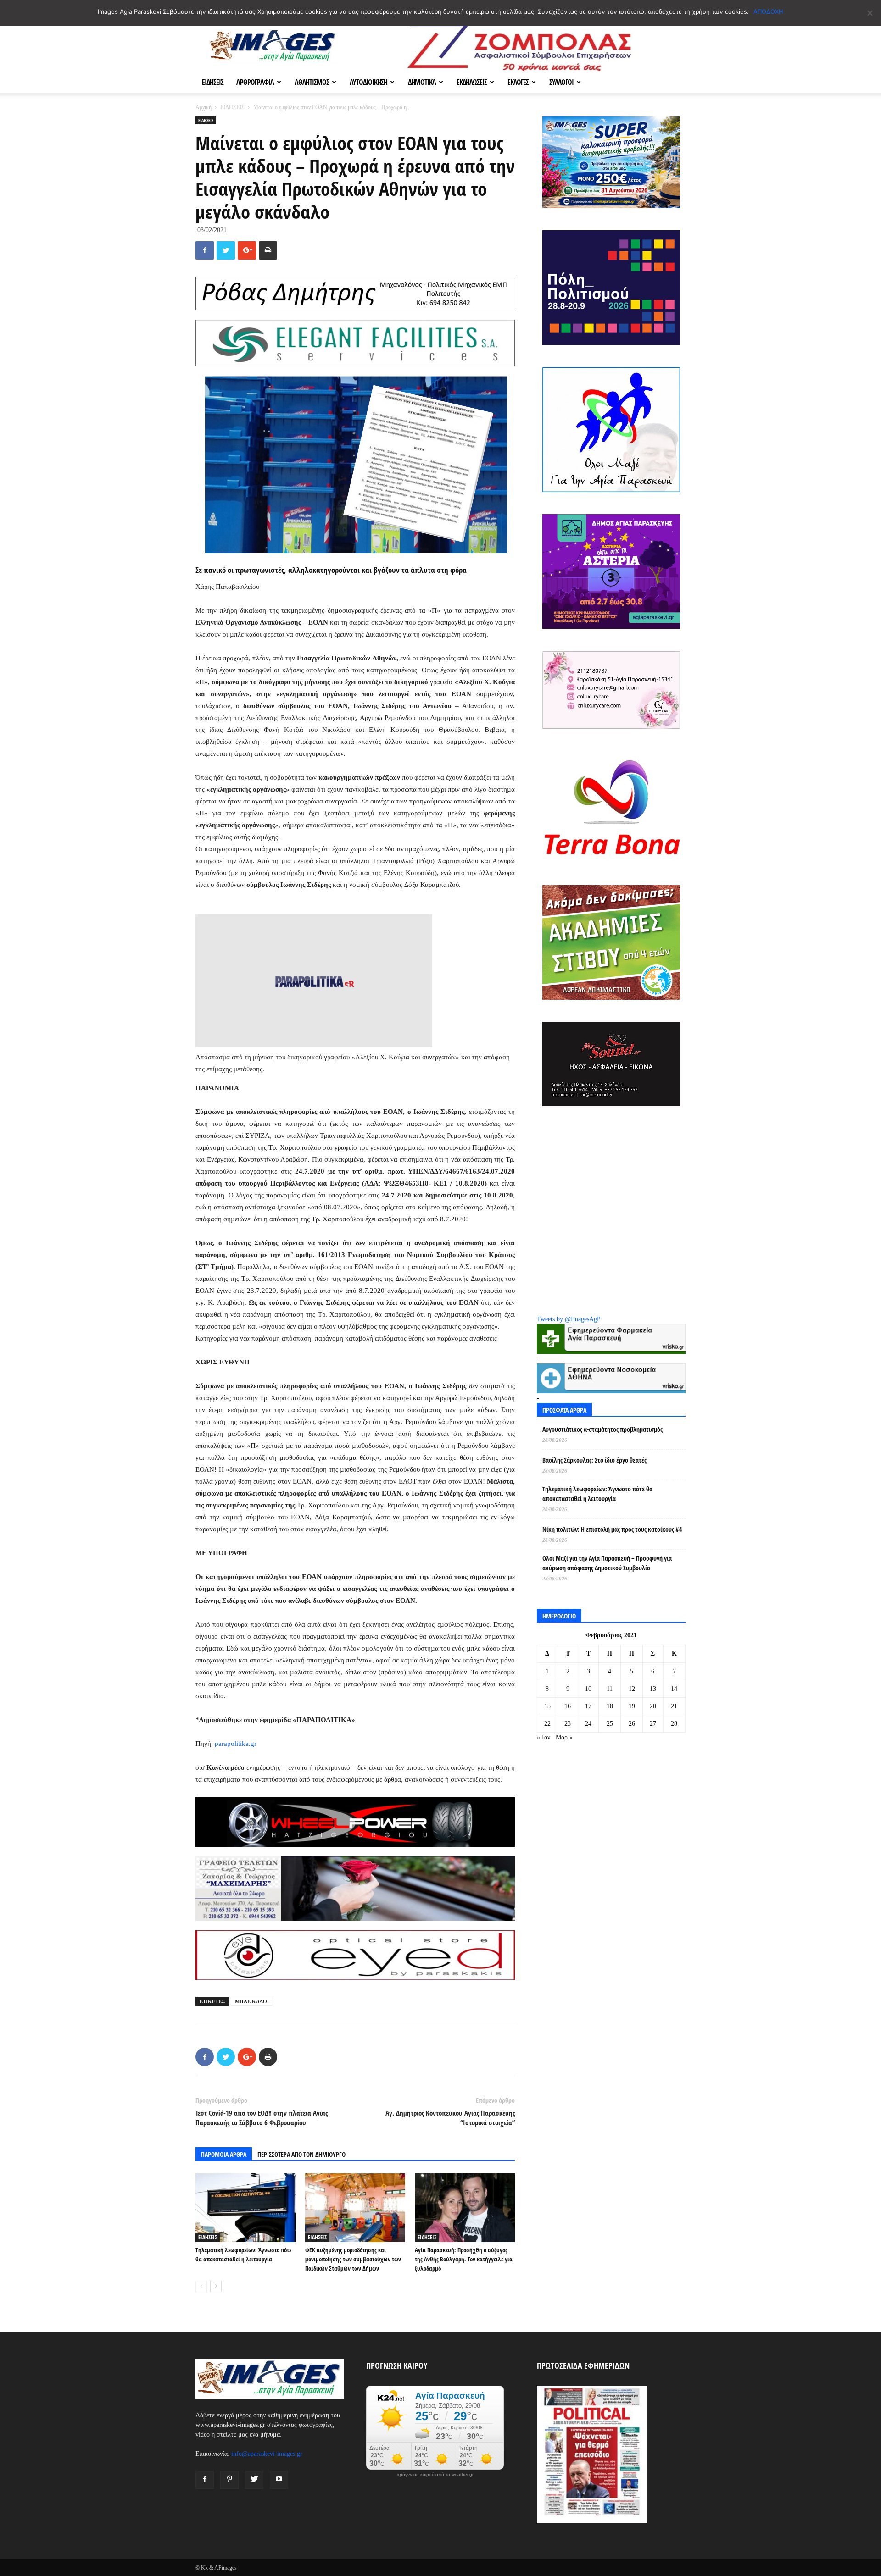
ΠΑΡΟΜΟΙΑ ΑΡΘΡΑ (224, 2154)
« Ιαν (544, 1737)
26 (632, 1724)
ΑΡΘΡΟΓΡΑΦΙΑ (255, 82)
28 (674, 1724)
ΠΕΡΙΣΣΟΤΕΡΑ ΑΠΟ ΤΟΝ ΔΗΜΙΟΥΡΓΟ (301, 2154)
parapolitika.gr (236, 1744)
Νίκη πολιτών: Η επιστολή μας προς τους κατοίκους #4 (612, 1529)
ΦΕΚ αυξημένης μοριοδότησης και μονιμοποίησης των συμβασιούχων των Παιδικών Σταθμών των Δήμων (353, 2259)
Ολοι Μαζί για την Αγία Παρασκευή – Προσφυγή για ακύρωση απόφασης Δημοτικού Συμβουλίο (607, 1563)
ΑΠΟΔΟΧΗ (768, 11)
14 (674, 1689)
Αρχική (204, 107)
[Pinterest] (229, 2480)
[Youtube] (279, 2480)
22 (547, 1724)
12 (632, 1689)
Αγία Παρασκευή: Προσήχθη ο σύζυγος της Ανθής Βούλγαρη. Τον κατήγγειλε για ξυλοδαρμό (464, 2259)
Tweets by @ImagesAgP (569, 1319)
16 (568, 1706)
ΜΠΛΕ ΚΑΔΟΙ (252, 2001)
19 (632, 1706)
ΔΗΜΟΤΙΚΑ (422, 82)
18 (610, 1706)
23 (568, 1724)
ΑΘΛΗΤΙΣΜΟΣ (312, 82)
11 (610, 1689)
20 (653, 1706)
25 (610, 1724)
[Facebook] (205, 2480)
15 (547, 1706)
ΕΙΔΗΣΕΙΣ (213, 82)
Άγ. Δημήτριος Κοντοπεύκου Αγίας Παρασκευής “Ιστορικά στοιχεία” (450, 2118)
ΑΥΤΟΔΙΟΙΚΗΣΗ (368, 82)
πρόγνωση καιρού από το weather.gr (435, 2475)
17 (588, 1706)
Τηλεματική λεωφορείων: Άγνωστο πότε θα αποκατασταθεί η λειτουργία (597, 1494)
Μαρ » (564, 1737)
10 (588, 1689)
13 (653, 1689)
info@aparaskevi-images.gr (267, 2454)
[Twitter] (254, 2480)
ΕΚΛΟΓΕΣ (518, 82)
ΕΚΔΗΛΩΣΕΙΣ (472, 82)
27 (653, 1724)
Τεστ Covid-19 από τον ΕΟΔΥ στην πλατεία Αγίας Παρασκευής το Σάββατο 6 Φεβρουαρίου (262, 2118)
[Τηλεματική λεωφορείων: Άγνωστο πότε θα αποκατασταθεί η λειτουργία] (245, 2208)
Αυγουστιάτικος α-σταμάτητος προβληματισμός (602, 1429)
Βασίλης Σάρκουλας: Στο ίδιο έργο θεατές (594, 1460)
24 (588, 1724)
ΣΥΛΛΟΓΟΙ (561, 82)
